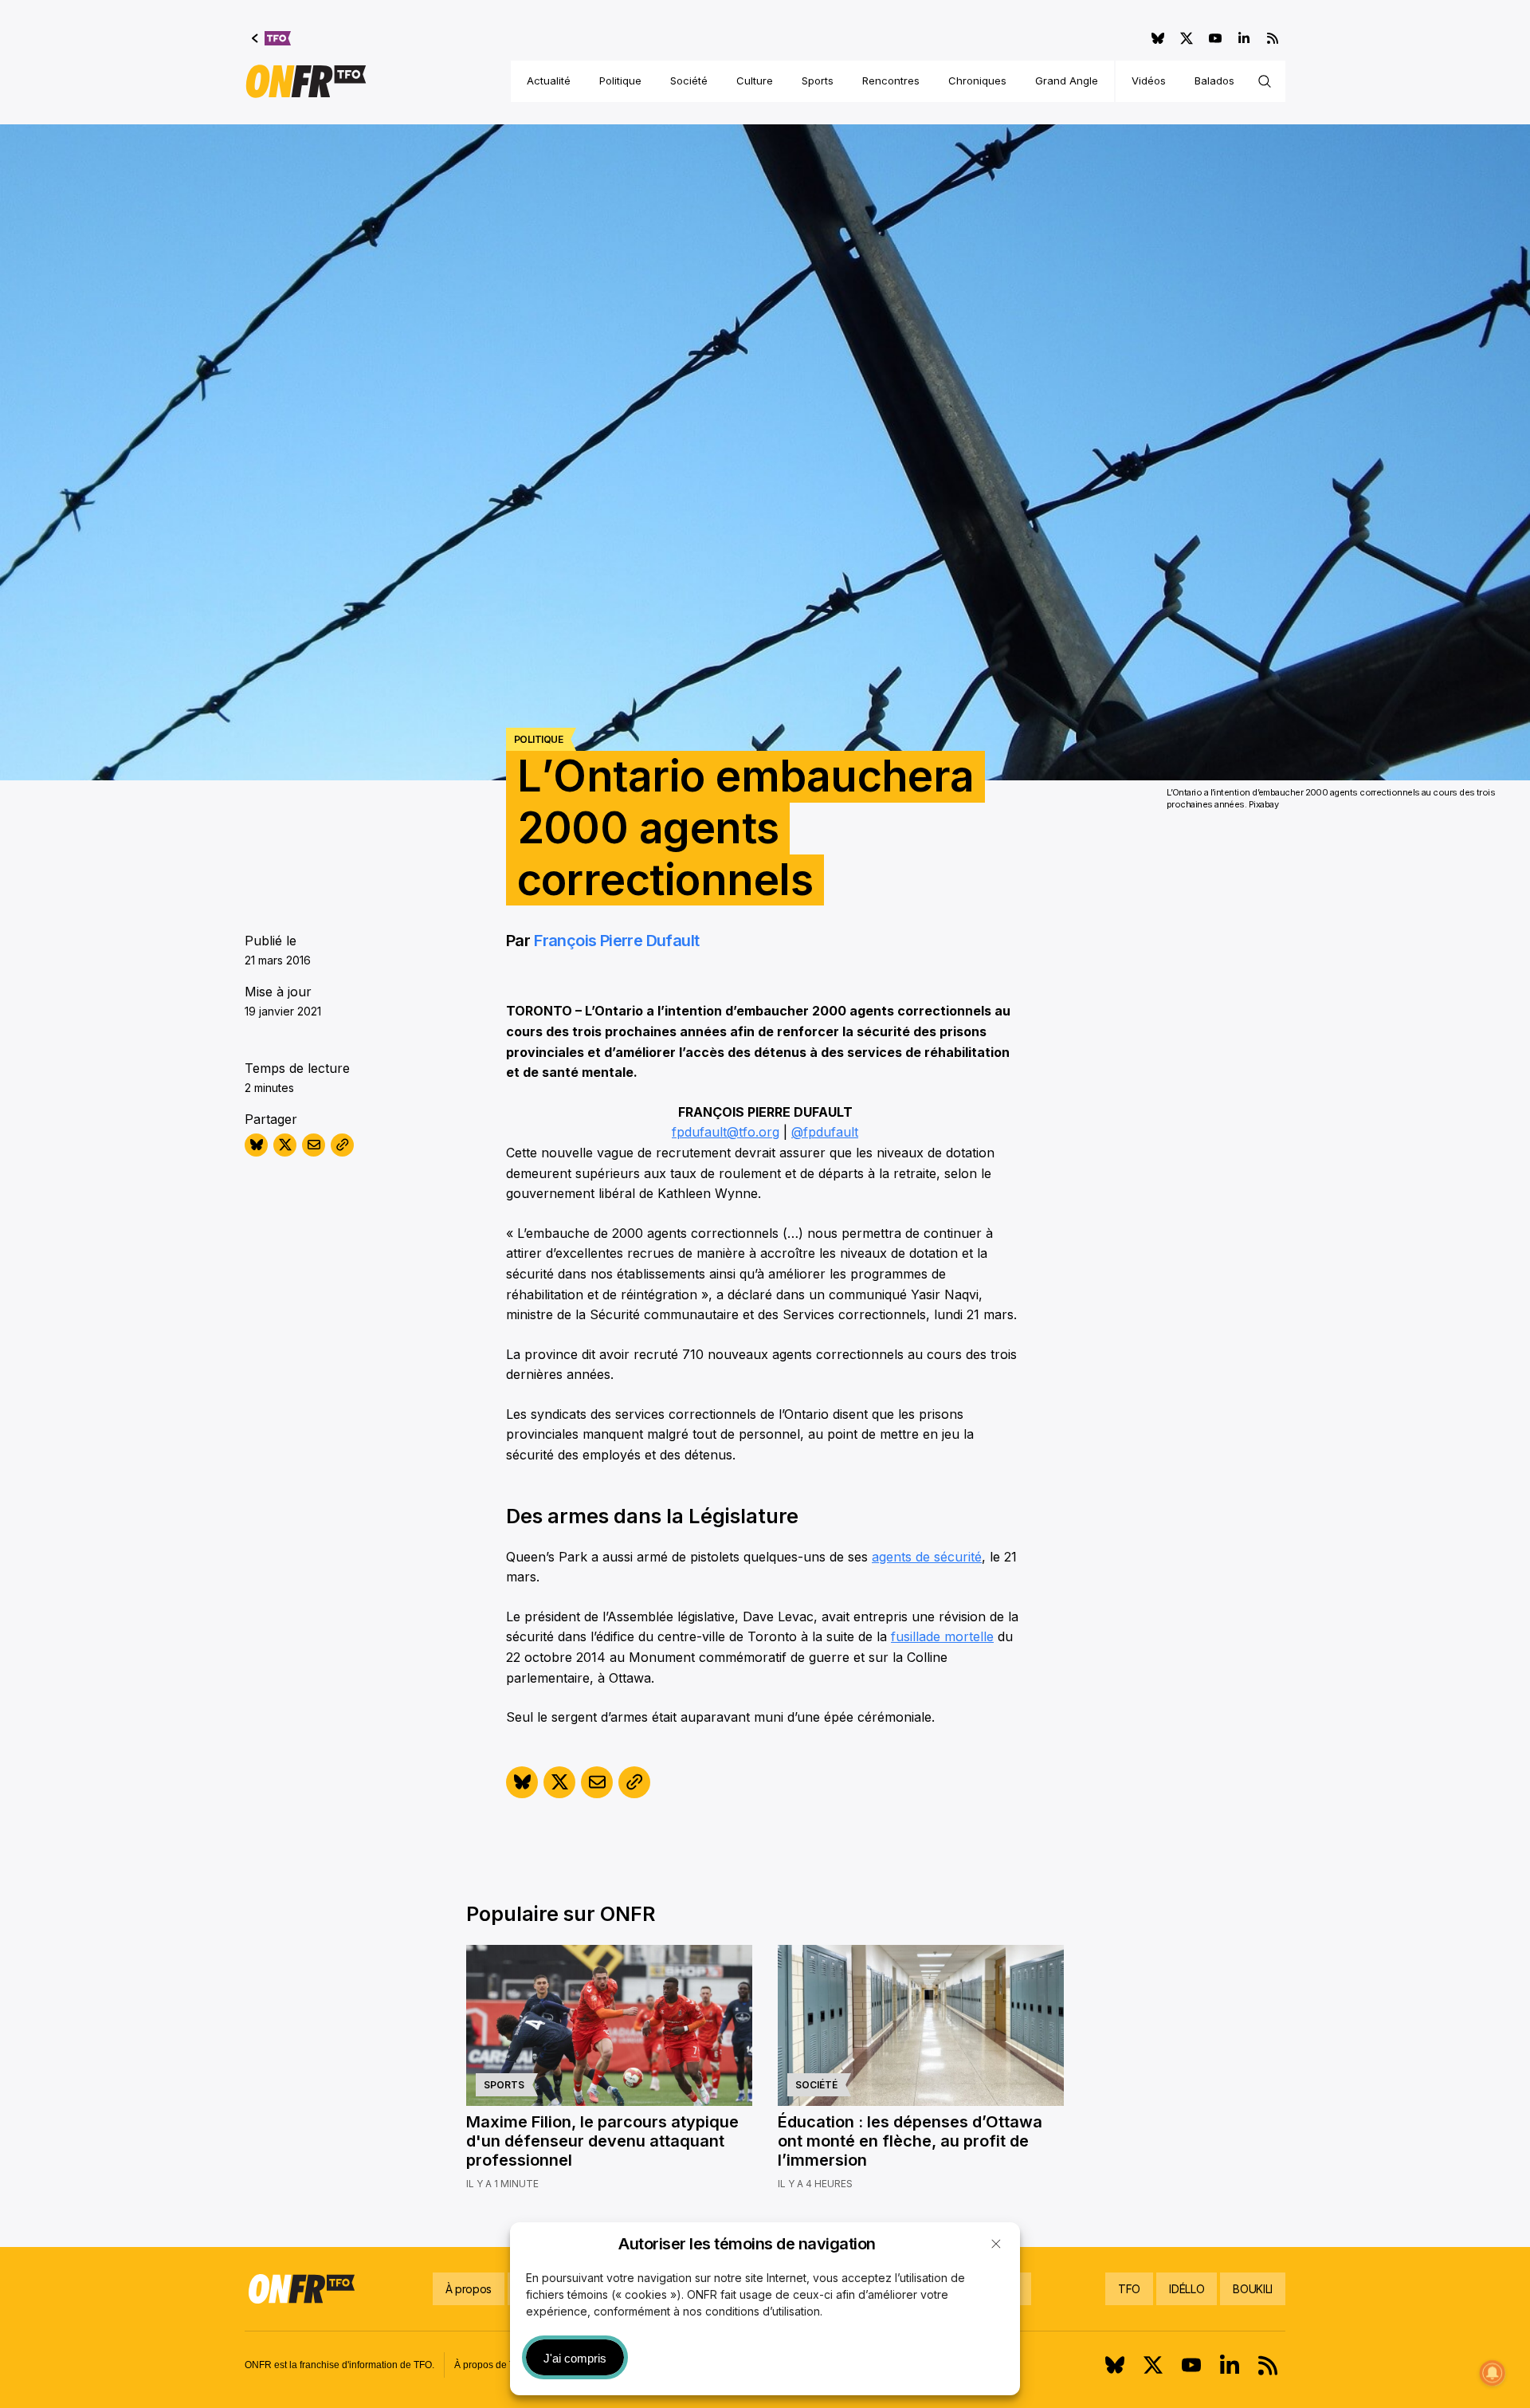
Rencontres (891, 81)
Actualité (549, 81)
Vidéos (1149, 81)
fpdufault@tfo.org (726, 1132)
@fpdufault (825, 1132)
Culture (755, 81)
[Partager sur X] (285, 1145)
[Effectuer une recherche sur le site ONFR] (1265, 81)
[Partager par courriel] (314, 1145)
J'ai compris (575, 2358)
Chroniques (977, 81)
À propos (469, 2289)
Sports (818, 81)
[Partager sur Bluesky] (256, 1145)
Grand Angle (1067, 81)
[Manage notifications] (1493, 2373)
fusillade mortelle (942, 1636)
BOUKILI (1253, 2289)
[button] (996, 2244)
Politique (620, 81)
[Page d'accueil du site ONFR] (306, 81)
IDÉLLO (1187, 2289)
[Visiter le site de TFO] (271, 38)
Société (689, 81)
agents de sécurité (927, 1557)
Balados (1214, 81)
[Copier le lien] (342, 1145)
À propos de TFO (491, 2365)
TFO (1129, 2289)
